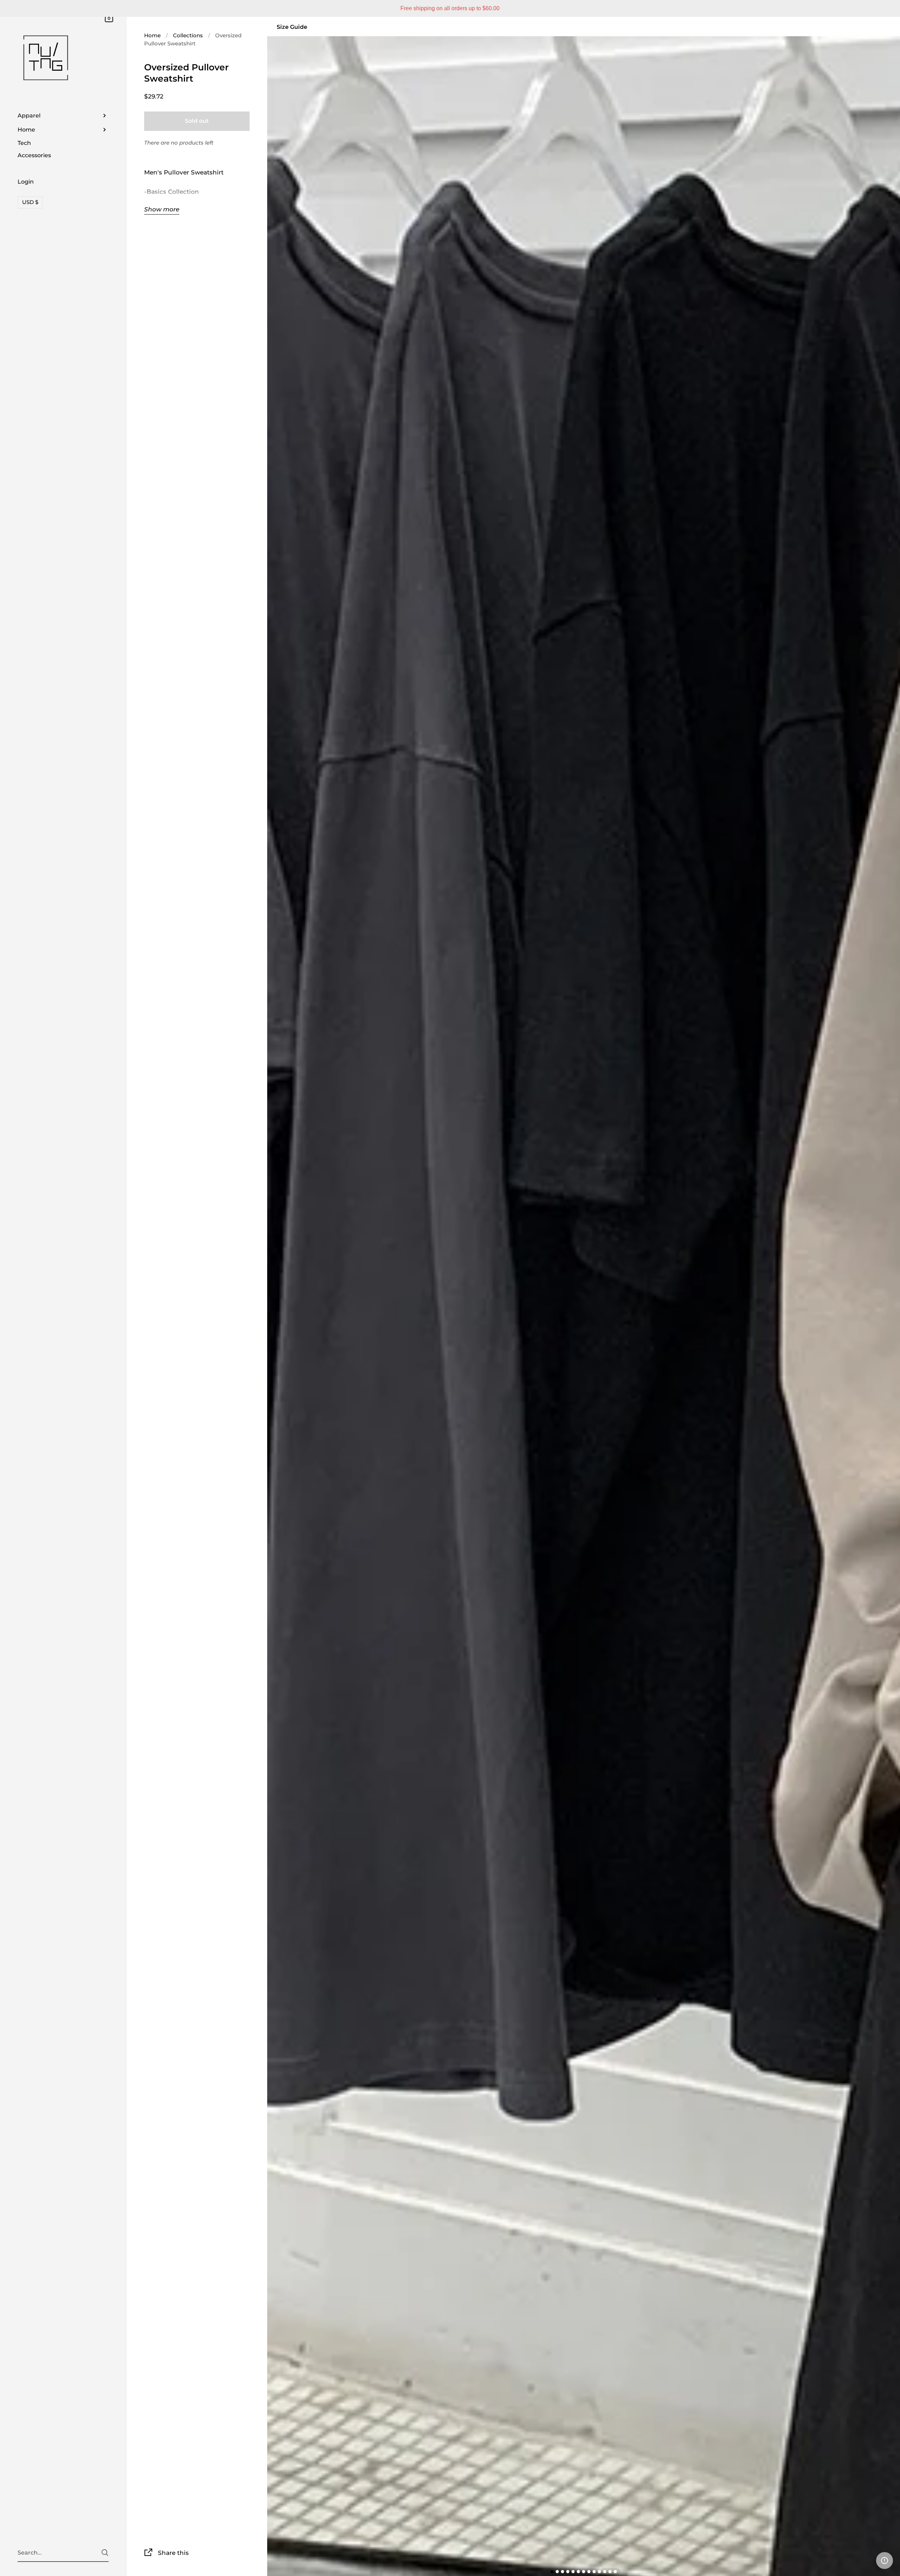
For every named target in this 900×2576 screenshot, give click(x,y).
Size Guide (292, 27)
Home (152, 35)
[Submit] (105, 2553)
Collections (188, 35)
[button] (885, 2561)
